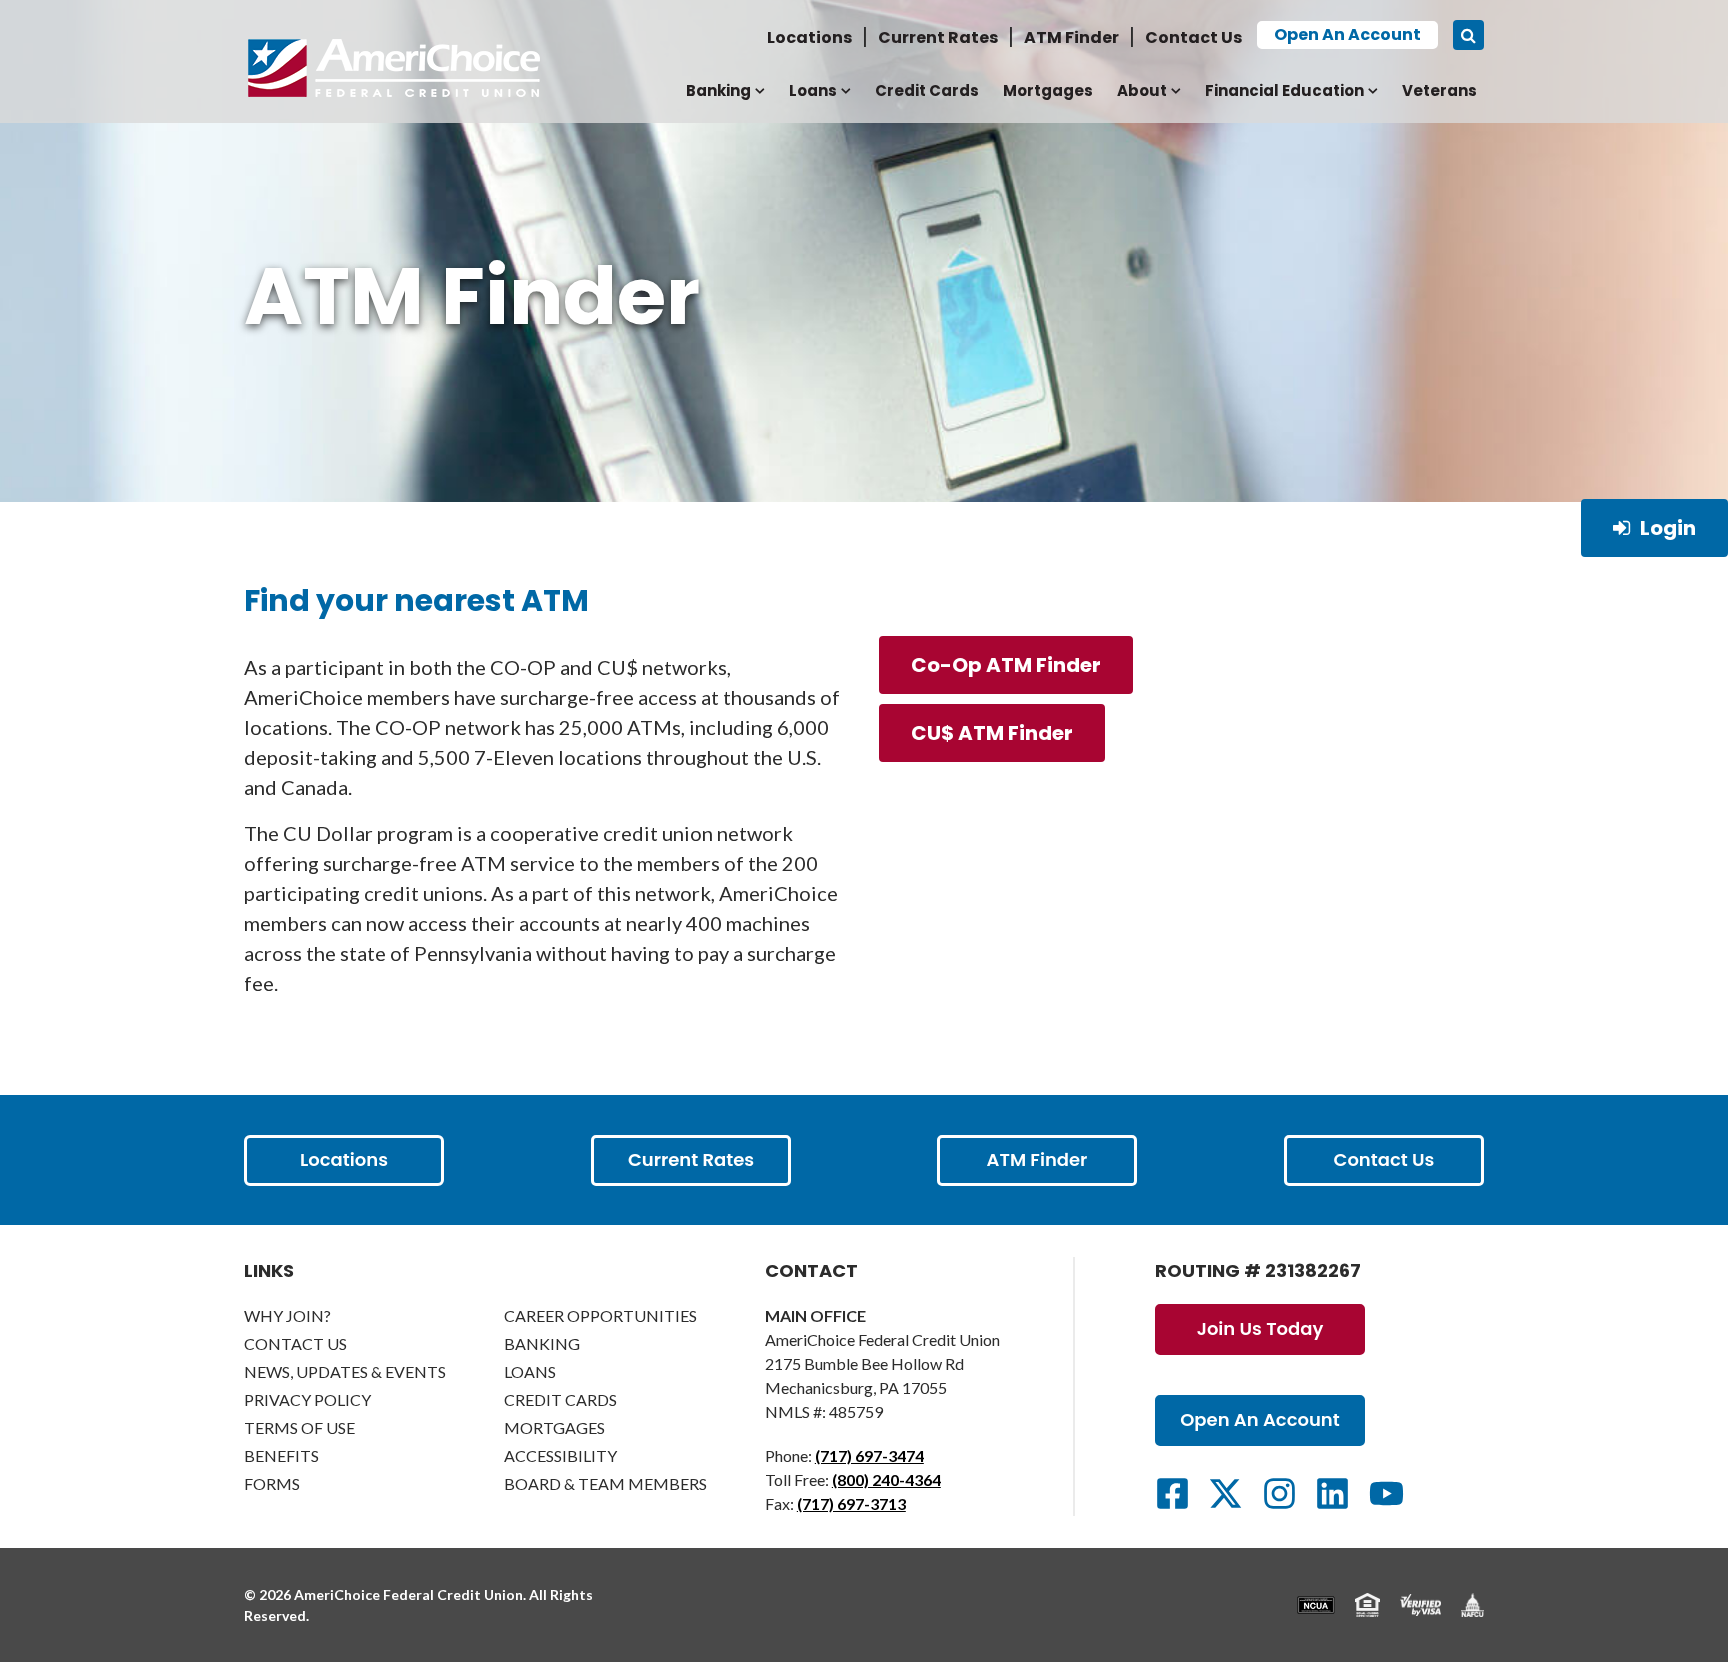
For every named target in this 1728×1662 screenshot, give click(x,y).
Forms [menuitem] (272, 1483)
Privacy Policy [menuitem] (307, 1399)
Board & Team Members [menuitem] (605, 1483)
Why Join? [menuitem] (287, 1315)
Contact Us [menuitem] (1193, 37)
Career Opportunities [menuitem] (600, 1315)
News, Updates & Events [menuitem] (345, 1371)
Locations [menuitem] (809, 37)
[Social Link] (1172, 1493)
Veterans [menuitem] (1439, 90)
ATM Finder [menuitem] (1071, 37)
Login (1668, 528)
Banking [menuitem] (718, 90)
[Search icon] (1468, 35)
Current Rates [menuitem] (938, 37)
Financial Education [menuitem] (1284, 90)
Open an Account (1347, 34)
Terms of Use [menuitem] (299, 1427)
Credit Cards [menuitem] (927, 90)
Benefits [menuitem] (281, 1455)
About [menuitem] (1142, 90)
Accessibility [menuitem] (560, 1455)
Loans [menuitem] (813, 90)
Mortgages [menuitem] (1048, 90)
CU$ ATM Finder (992, 733)
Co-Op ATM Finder (1006, 665)
